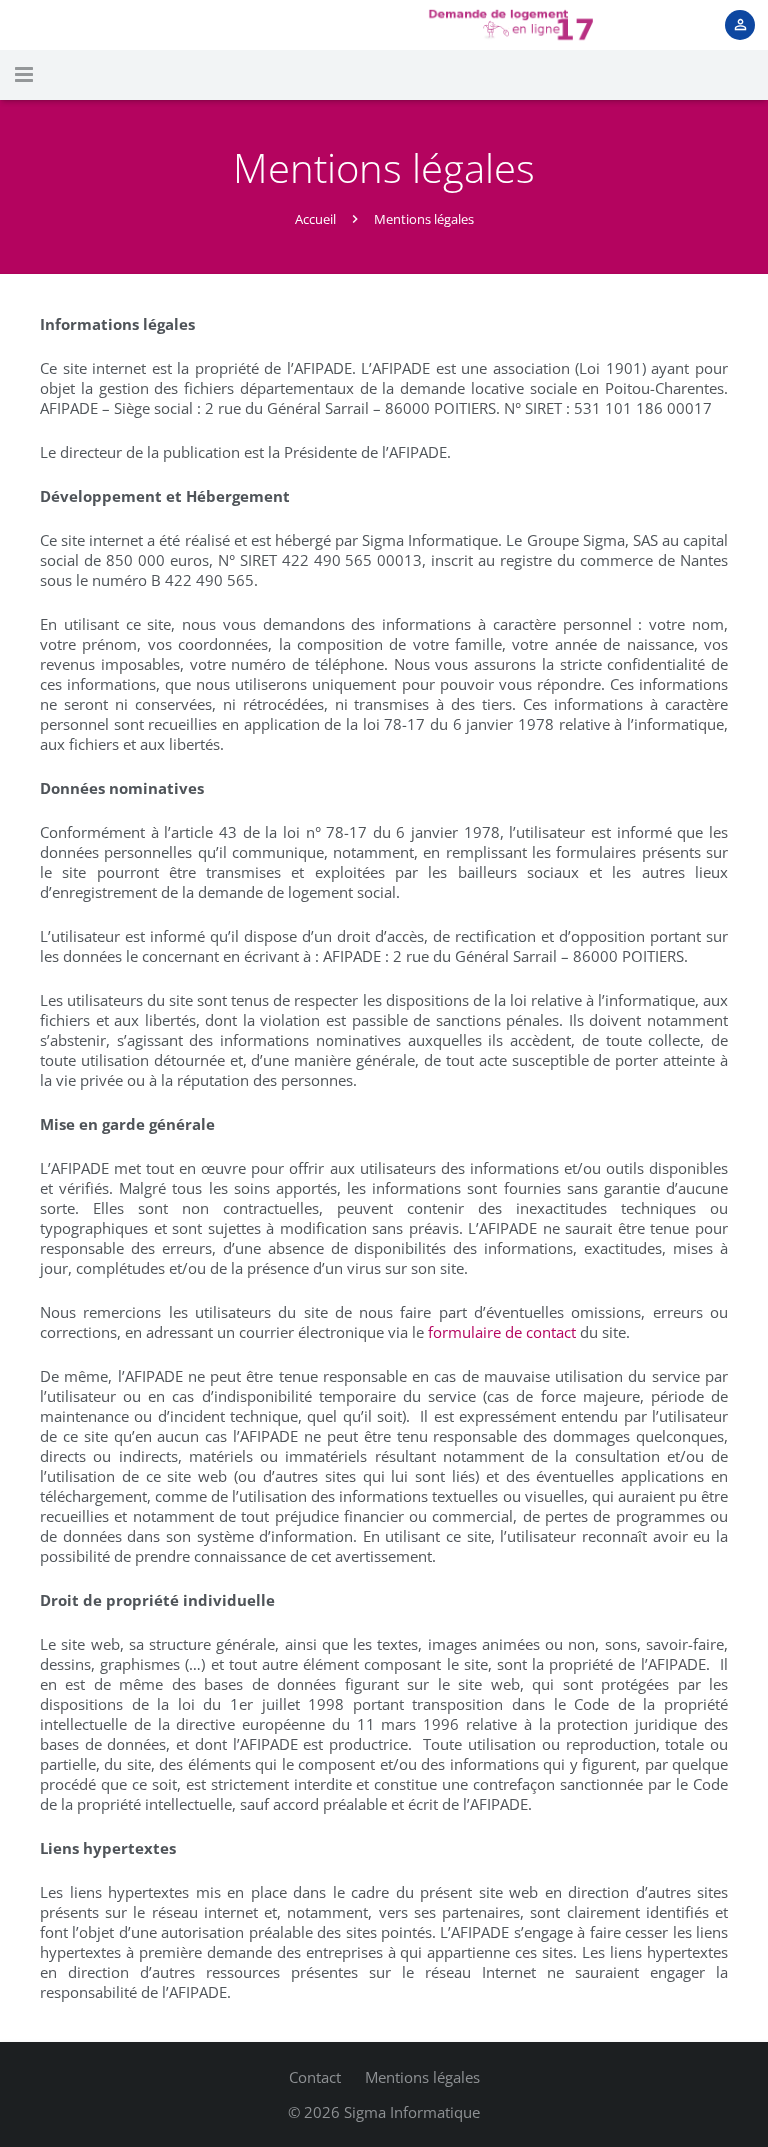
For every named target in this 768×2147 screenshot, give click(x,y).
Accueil (315, 219)
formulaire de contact (502, 1332)
